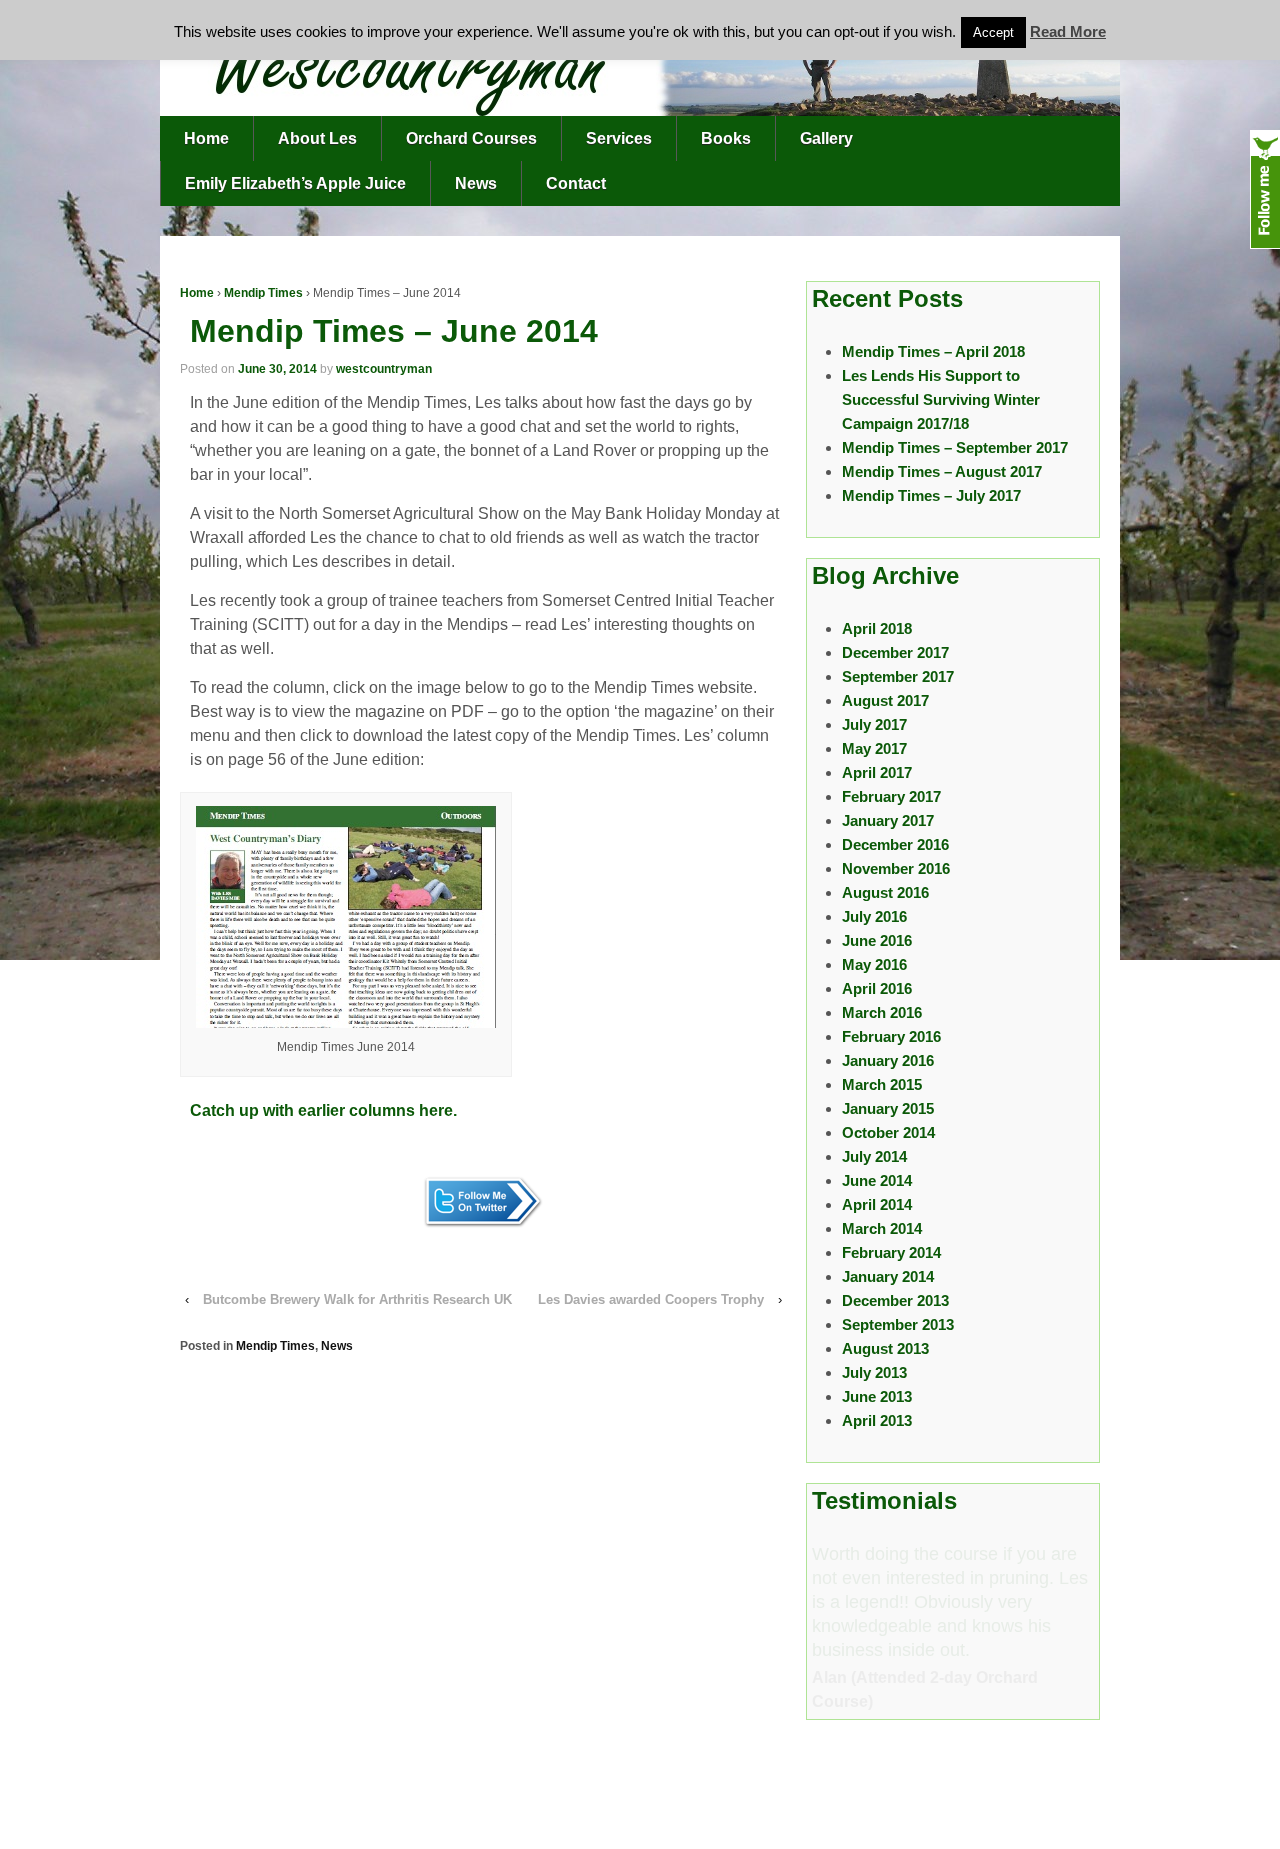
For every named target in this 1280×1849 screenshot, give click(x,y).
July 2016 (874, 916)
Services (619, 138)
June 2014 (877, 1180)
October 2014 (888, 1132)
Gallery (826, 138)
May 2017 (874, 748)
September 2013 (898, 1324)
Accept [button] (993, 32)
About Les (317, 138)
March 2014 (882, 1228)
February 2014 (891, 1252)
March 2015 (882, 1084)
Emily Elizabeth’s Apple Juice (295, 183)
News (476, 183)
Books (726, 138)
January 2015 (888, 1108)
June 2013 (877, 1396)
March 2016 (882, 1012)
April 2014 (877, 1204)
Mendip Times (263, 293)
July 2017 (874, 724)
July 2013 (874, 1372)
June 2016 (877, 940)
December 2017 (895, 652)
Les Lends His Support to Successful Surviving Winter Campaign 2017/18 (941, 399)
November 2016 (896, 868)
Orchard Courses (471, 138)
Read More (1068, 31)
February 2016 (891, 1036)
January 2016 (888, 1060)
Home (206, 138)
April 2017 (877, 772)
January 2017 (888, 820)
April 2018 (877, 628)
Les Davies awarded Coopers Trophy (651, 1299)
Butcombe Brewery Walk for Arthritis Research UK (357, 1299)
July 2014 (874, 1156)
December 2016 (895, 844)
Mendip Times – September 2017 (955, 447)
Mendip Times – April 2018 (933, 351)
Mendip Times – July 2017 (931, 495)
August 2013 (885, 1348)
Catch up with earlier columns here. (323, 1110)
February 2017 (891, 796)
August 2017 (885, 700)
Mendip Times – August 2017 (942, 471)
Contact (576, 183)
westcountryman (384, 369)
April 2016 (877, 988)
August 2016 (885, 892)
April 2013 (877, 1420)
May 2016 (874, 964)
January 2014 (888, 1276)
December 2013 (895, 1300)
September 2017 (898, 676)
